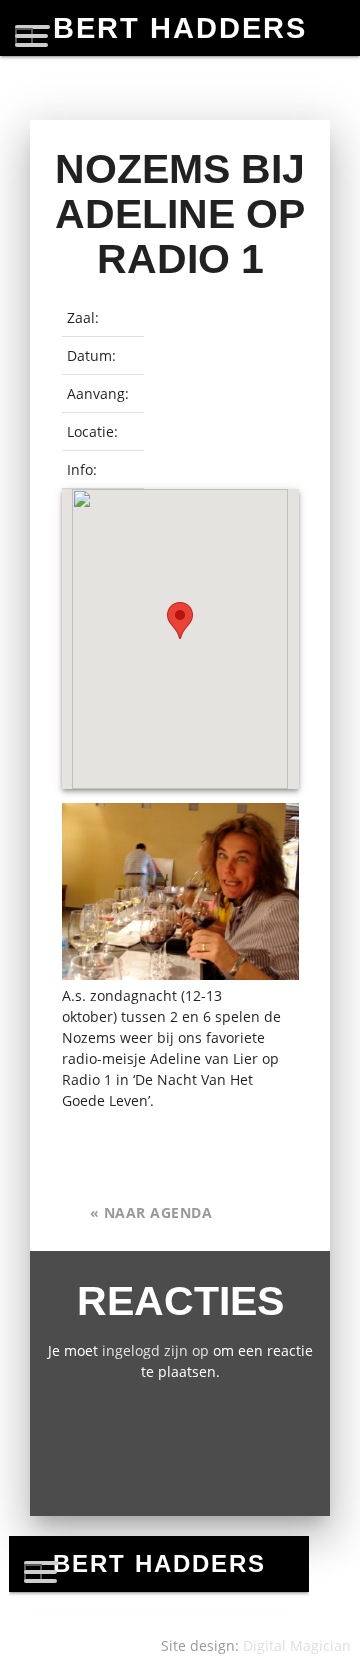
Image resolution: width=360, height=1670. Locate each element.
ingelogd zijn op (155, 1350)
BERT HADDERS (180, 28)
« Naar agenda (151, 1212)
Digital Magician (297, 1645)
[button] (180, 620)
